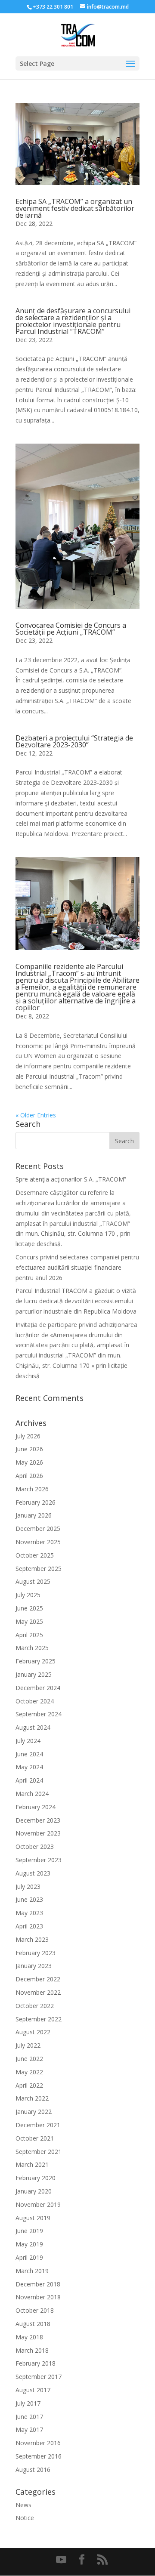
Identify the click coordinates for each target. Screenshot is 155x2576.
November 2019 (38, 2204)
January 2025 (34, 1674)
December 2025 (38, 1529)
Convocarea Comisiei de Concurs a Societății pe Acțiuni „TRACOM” (71, 629)
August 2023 (33, 1873)
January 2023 (34, 1966)
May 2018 (29, 2337)
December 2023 (38, 1820)
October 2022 (35, 2006)
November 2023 (38, 1833)
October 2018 (35, 2310)
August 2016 (33, 2470)
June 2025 (29, 1608)
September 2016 (39, 2456)
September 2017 (39, 2377)
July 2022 (28, 2045)
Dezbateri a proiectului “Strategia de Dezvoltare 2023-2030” (74, 741)
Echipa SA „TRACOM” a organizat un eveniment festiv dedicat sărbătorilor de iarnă (75, 208)
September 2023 (39, 1860)
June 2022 (29, 2059)
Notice (25, 2518)
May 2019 (29, 2244)
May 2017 (29, 2429)
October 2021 (35, 2138)
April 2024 (29, 1780)
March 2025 (32, 1648)
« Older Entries (36, 1115)
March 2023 (32, 1939)
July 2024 (28, 1741)
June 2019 (29, 2231)
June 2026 (29, 1449)
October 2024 (35, 1701)
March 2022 (32, 2098)
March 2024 (32, 1794)
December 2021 (38, 2125)
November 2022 (38, 1992)
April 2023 (29, 1926)
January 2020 (34, 2191)
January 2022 (34, 2112)
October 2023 (35, 1846)
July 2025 (28, 1595)
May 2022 (29, 2072)
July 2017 (28, 2403)
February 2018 (36, 2363)
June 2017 (29, 2417)
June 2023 (29, 1899)
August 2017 (33, 2390)
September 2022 (39, 2019)
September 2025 (39, 1569)
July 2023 (28, 1886)
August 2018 (33, 2324)
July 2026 (28, 1436)
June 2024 (29, 1754)
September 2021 (39, 2152)
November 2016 (38, 2443)
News (23, 2505)
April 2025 (29, 1635)
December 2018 (38, 2284)
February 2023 (36, 1953)
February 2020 (36, 2178)
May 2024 (29, 1767)
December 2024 (38, 1688)
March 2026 (32, 1489)
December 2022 (38, 1979)
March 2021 (32, 2164)
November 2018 (38, 2297)
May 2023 (29, 1913)
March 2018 (32, 2350)
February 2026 (36, 1502)
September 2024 (39, 1714)
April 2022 (29, 2085)
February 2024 (36, 1807)
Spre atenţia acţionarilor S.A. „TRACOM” (71, 1179)
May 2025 (29, 1621)
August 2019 (33, 2218)
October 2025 (35, 1555)
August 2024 (33, 1727)
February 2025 (36, 1661)
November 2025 (38, 1542)
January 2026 (34, 1515)
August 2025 (33, 1581)
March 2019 (32, 2271)
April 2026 (29, 1476)
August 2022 (33, 2032)
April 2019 (29, 2257)
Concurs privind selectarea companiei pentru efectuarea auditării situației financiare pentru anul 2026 (77, 1267)
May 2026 (29, 1462)
